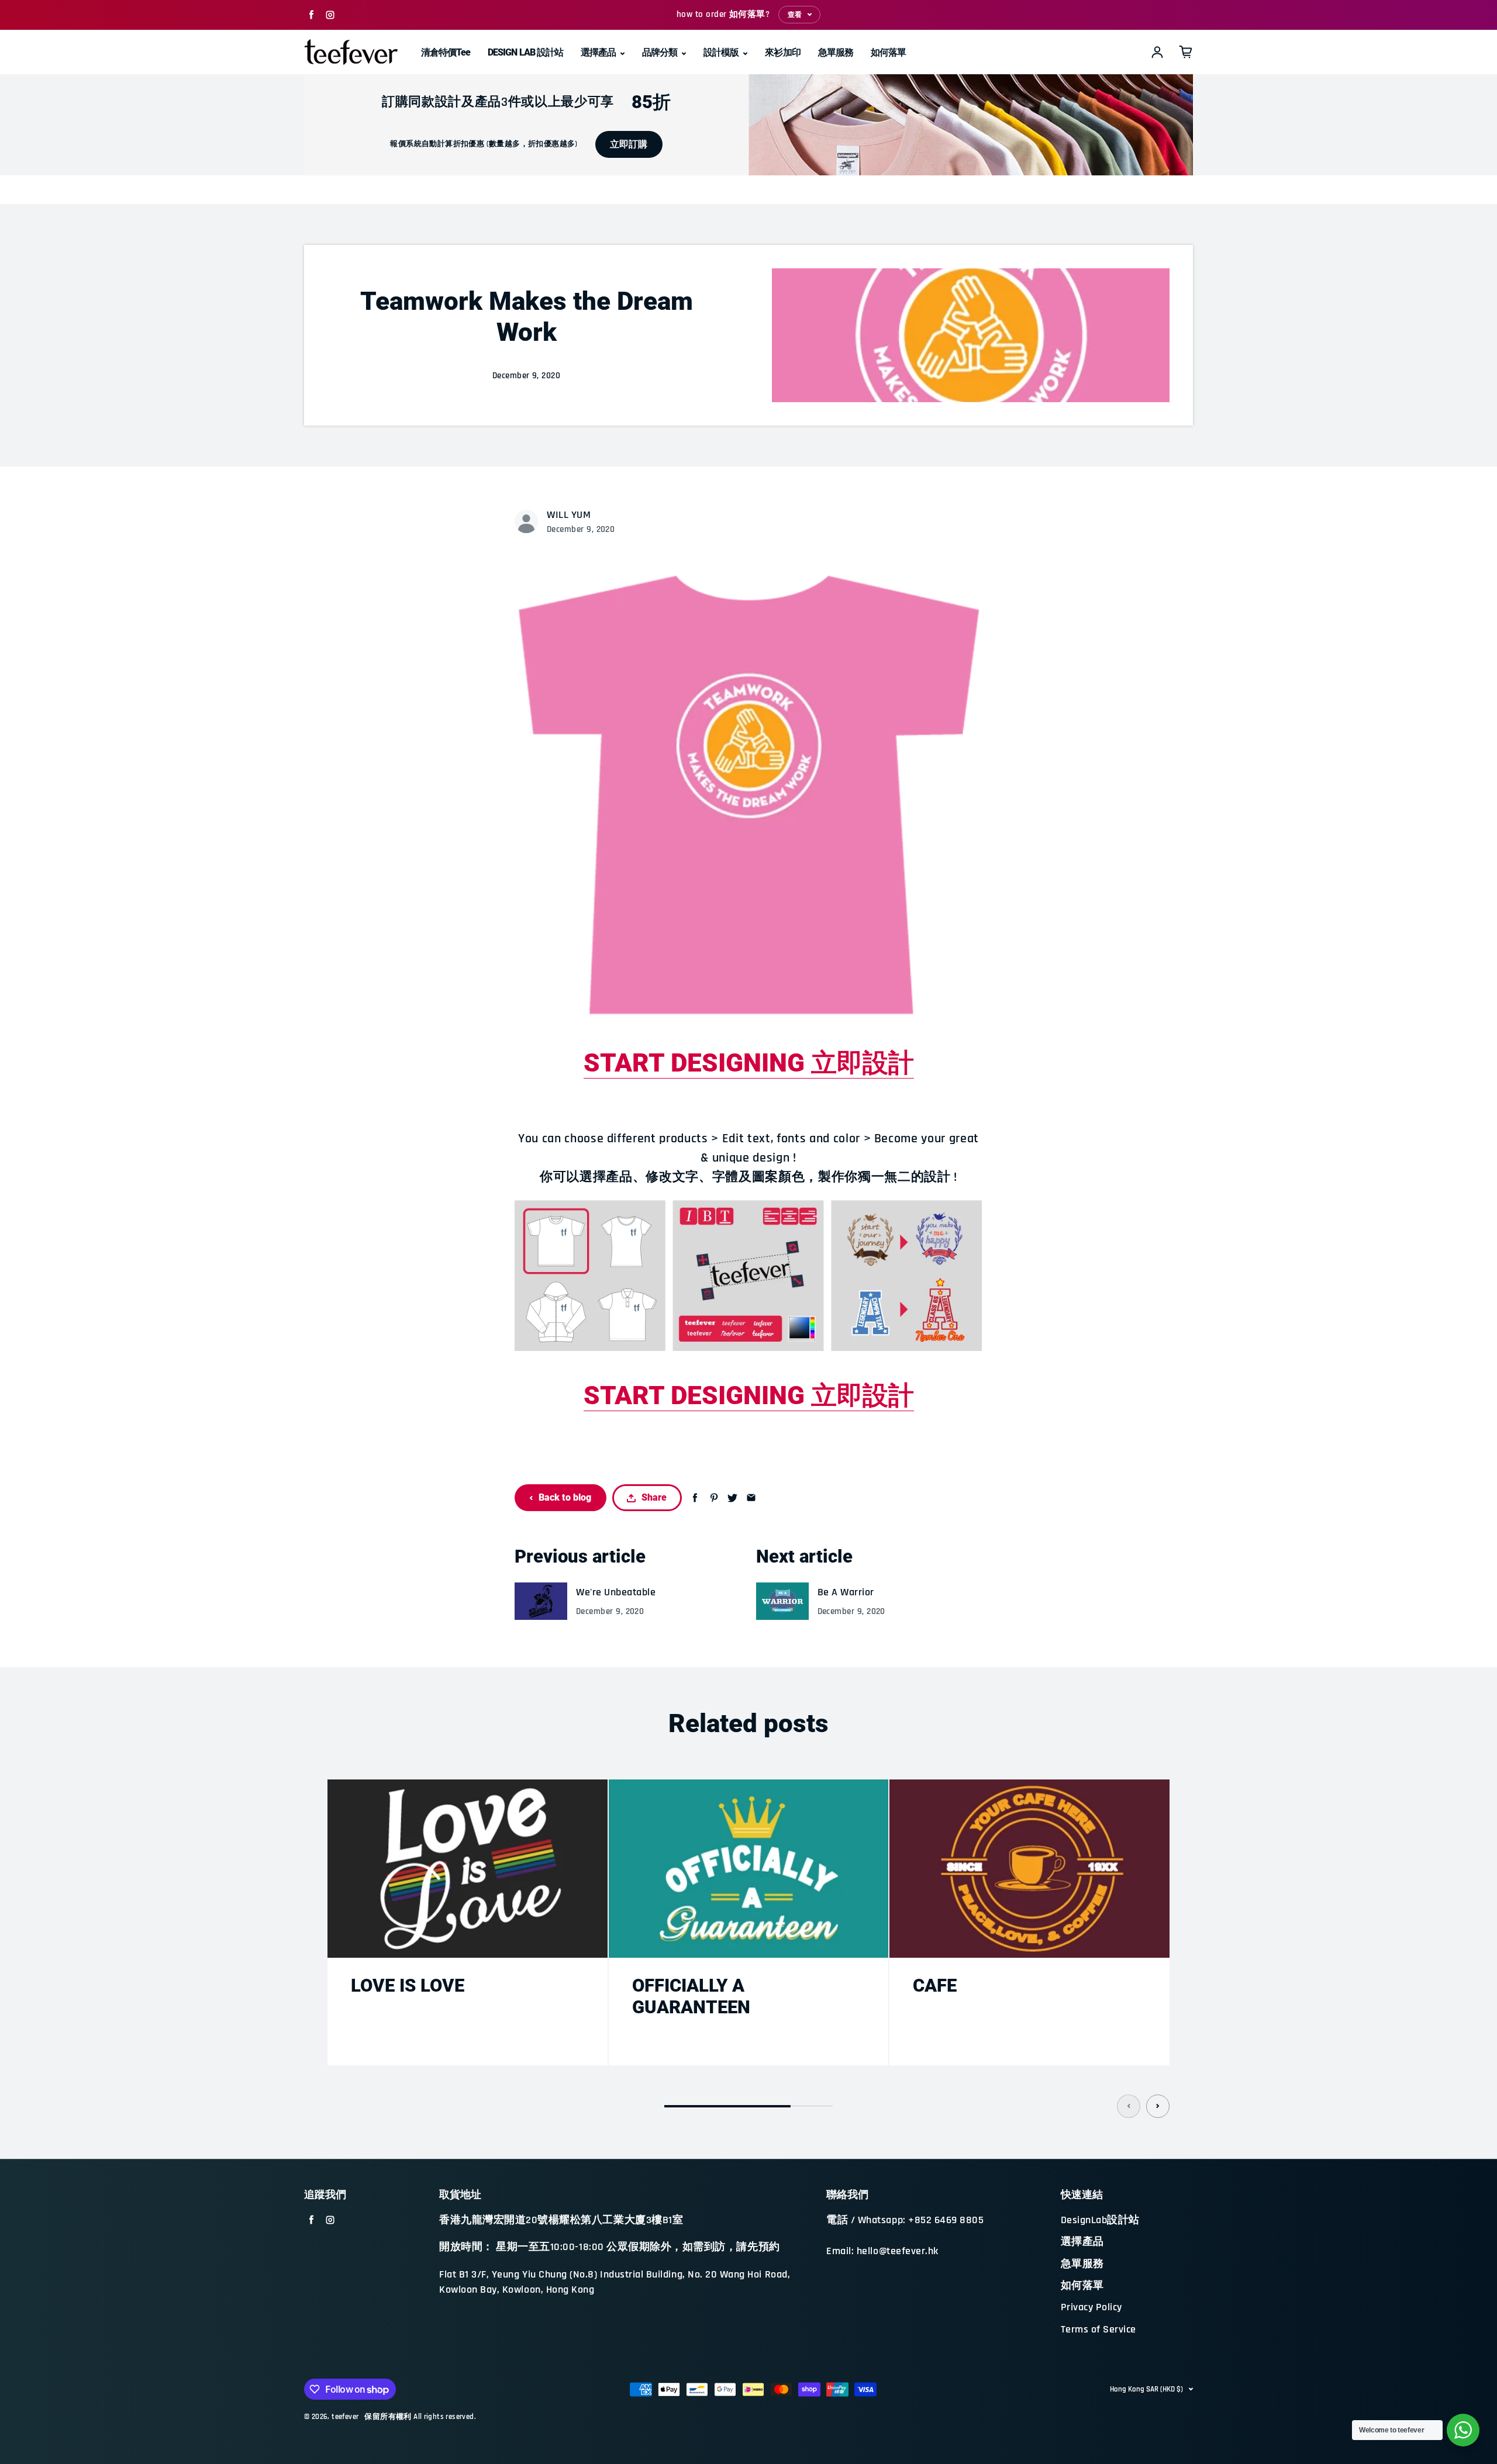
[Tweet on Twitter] (732, 1498)
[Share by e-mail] (751, 1498)
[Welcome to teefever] (1463, 2430)
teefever (345, 2417)
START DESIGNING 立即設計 (749, 1063)
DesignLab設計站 (1100, 2220)
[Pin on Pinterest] (714, 1498)
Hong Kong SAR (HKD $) (1146, 2389)
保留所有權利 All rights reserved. (420, 2417)
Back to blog (565, 1497)
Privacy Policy (1091, 2307)
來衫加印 (782, 52)
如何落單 (888, 52)
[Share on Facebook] (695, 1498)
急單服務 (836, 52)
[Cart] (1186, 52)
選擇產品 (599, 52)
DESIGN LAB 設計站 (525, 52)
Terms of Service (1098, 2330)
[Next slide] (1158, 2106)
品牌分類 (660, 52)
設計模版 (722, 52)
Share (654, 1497)
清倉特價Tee (446, 52)
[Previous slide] (1129, 2106)
